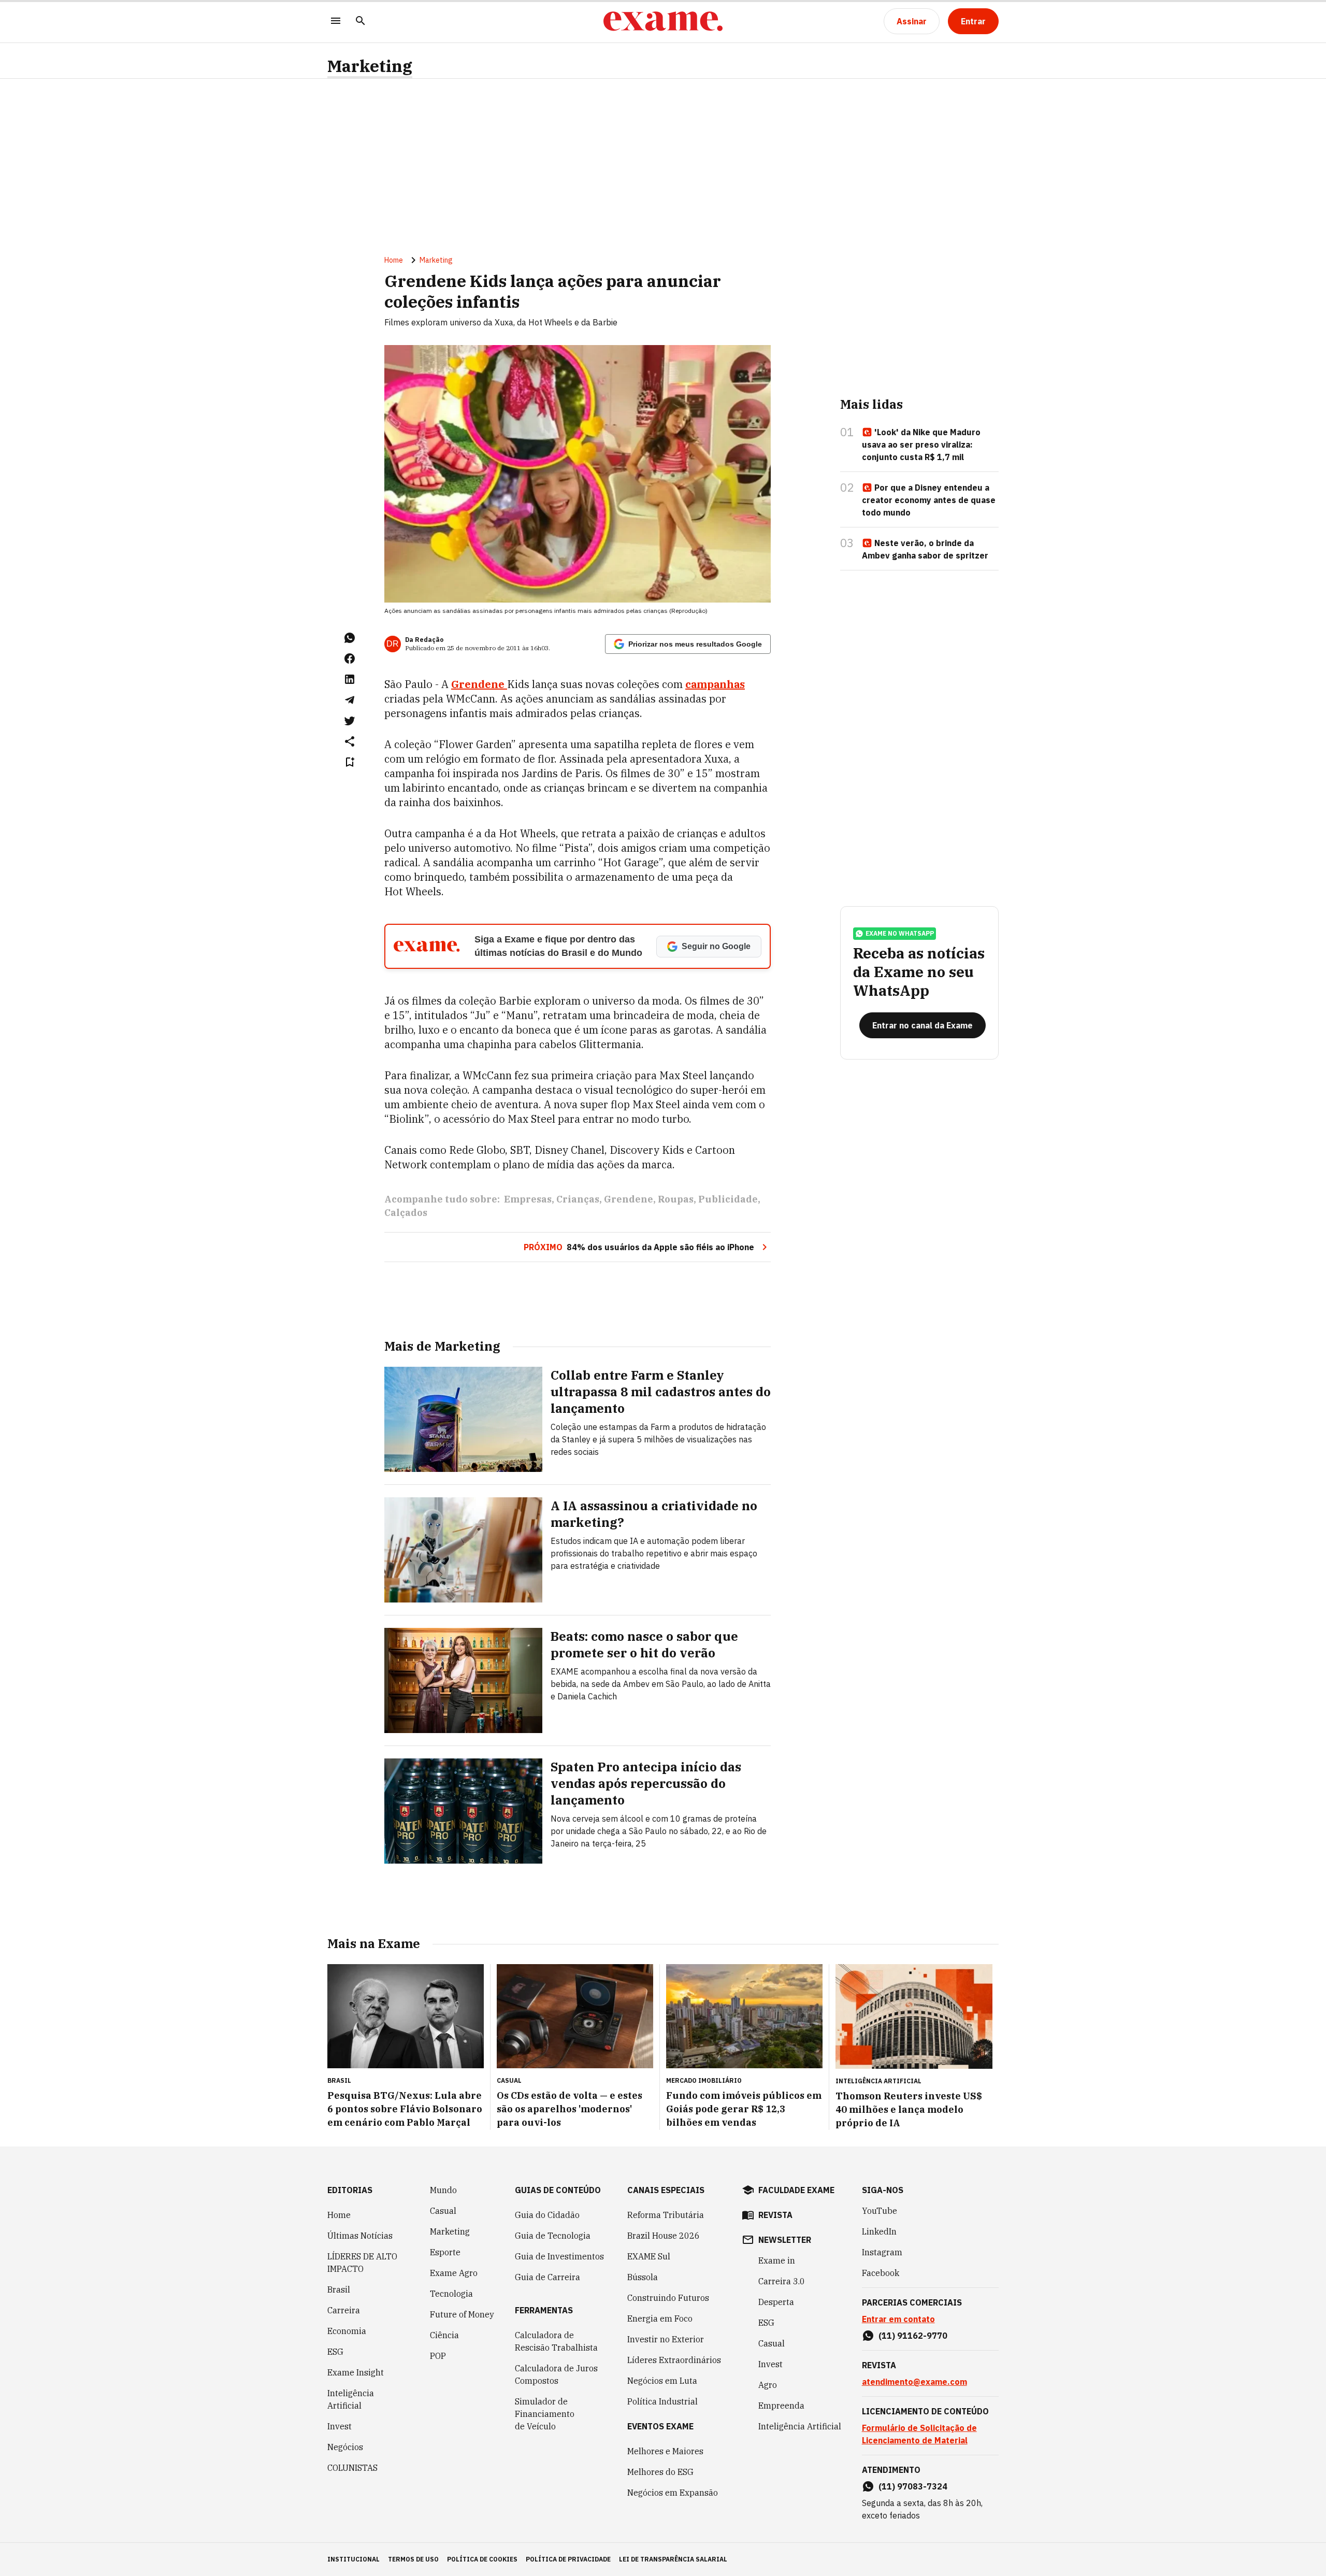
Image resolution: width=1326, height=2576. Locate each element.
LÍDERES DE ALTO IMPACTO (362, 2263)
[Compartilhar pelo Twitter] (350, 721)
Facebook (881, 2273)
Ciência (444, 2335)
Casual (443, 2211)
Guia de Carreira (547, 2277)
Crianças (578, 1199)
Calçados (406, 1213)
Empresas (528, 1199)
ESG (335, 2352)
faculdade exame (796, 2190)
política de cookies (482, 2559)
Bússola (643, 2277)
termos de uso (413, 2559)
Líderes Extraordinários (674, 2360)
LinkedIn (879, 2231)
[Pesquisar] (361, 22)
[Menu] (336, 22)
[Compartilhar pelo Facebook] (350, 659)
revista (775, 2215)
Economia (347, 2331)
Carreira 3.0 (782, 2281)
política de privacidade (568, 2559)
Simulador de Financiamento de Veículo (545, 2414)
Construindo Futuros (668, 2298)
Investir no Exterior (666, 2339)
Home (394, 260)
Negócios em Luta (662, 2381)
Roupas (676, 1199)
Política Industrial (662, 2401)
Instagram (882, 2252)
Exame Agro (454, 2273)
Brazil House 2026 (664, 2236)
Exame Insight (356, 2372)
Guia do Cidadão (547, 2215)
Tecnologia (451, 2294)
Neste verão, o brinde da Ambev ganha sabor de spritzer (925, 549)
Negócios (345, 2447)
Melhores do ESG (660, 2472)
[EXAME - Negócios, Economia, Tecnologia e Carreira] (663, 21)
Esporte (445, 2252)
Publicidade (728, 1199)
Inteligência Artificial (351, 2399)
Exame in (777, 2260)
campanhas (715, 684)
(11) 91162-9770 (913, 2336)
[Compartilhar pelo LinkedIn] (350, 679)
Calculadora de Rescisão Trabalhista (556, 2341)
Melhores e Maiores (665, 2451)
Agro (768, 2385)
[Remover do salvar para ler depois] (350, 762)
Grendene (479, 684)
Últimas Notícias (360, 2236)
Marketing (370, 66)
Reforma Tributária (666, 2215)
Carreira (344, 2310)
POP (438, 2356)
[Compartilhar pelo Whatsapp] (350, 638)
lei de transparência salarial (673, 2559)
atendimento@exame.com (914, 2382)
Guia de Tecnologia (553, 2236)
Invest (340, 2426)
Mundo (443, 2190)
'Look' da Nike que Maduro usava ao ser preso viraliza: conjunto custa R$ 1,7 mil (921, 445)
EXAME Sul (649, 2256)
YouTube (880, 2211)
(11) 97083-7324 (913, 2486)
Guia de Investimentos (559, 2256)
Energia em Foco (660, 2319)
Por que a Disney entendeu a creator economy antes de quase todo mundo (929, 500)
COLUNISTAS (352, 2468)
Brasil (339, 2289)
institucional (354, 2559)
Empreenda (781, 2406)
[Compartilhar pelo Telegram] (350, 700)
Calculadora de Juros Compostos (556, 2374)
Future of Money (462, 2314)
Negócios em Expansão (673, 2493)
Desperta (776, 2302)
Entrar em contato (898, 2319)
